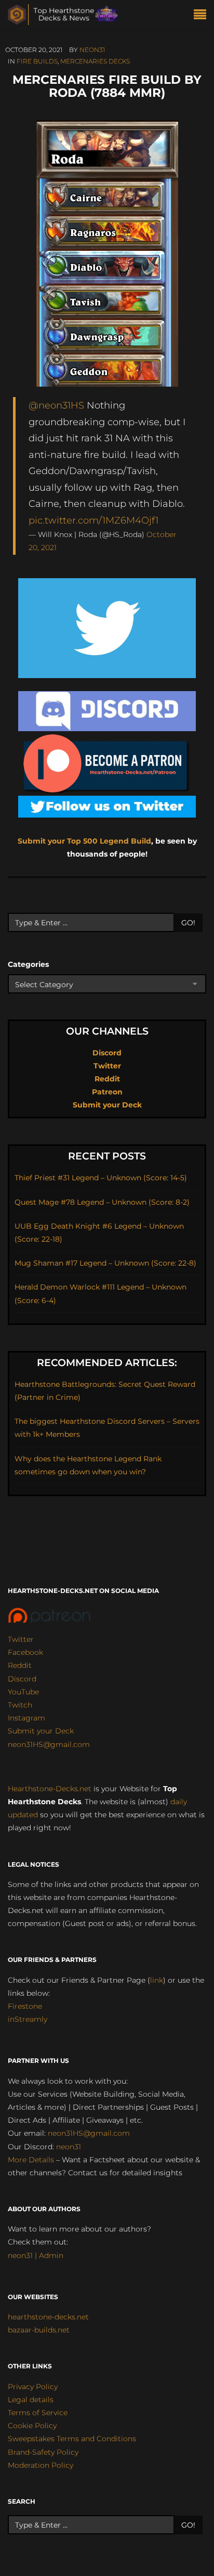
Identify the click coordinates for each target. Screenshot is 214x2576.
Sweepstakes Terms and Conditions (72, 2439)
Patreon (107, 1092)
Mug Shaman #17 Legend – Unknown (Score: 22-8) (105, 1263)
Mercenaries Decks (95, 61)
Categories (28, 964)
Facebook (25, 1652)
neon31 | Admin (36, 2255)
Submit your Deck (107, 1105)
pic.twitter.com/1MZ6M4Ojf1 (93, 520)
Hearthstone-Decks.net (50, 1789)
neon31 (92, 50)
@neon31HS (56, 405)
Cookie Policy (32, 2426)
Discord (107, 1053)
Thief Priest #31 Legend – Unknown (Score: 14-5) (101, 1178)
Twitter (107, 1066)
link (157, 1980)
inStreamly (28, 2019)
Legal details (31, 2400)
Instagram (26, 1718)
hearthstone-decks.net (48, 2317)
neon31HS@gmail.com (49, 1744)
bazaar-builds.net (39, 2330)
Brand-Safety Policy (43, 2452)
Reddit (107, 1079)
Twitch (20, 1705)
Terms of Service (38, 2413)
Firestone (25, 2006)
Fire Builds (37, 61)
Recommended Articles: (107, 1363)
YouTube (23, 1692)
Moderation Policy (41, 2465)
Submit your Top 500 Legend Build (84, 841)
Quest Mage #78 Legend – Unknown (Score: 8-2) (102, 1202)
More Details (31, 2160)
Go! (188, 923)
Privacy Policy (33, 2387)
